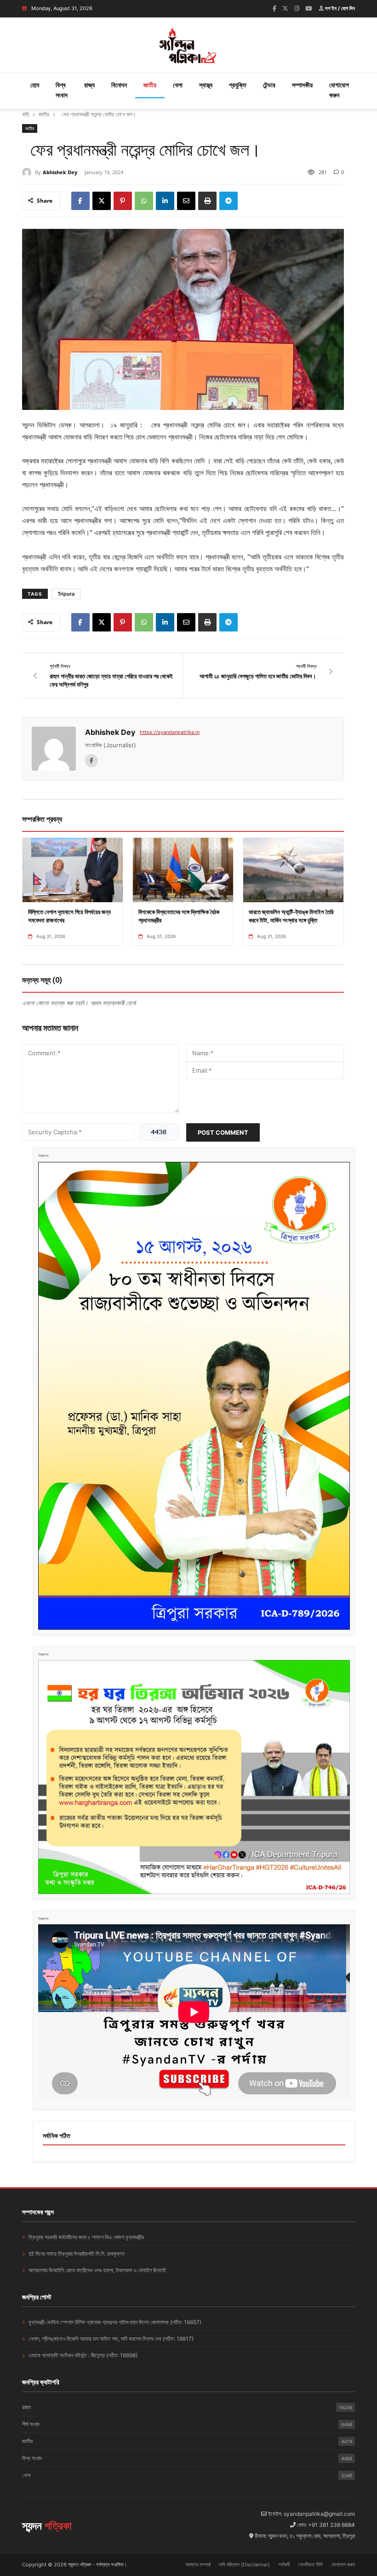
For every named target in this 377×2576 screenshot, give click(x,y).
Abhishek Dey (60, 172)
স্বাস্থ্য (206, 85)
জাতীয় (150, 85)
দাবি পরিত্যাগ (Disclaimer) (244, 2565)
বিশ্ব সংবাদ (62, 90)
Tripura (66, 594)
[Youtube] (309, 8)
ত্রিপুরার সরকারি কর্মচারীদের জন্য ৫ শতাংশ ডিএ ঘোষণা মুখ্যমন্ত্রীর (86, 2237)
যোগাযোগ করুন (339, 90)
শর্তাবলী (284, 2565)
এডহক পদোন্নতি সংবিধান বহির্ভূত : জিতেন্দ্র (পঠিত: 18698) (83, 2355)
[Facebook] (274, 8)
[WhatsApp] (144, 201)
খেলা (178, 85)
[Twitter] (285, 8)
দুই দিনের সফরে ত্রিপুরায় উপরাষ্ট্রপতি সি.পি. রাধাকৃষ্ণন (76, 2254)
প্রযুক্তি (238, 85)
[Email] (186, 201)
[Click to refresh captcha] (159, 1132)
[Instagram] (297, 8)
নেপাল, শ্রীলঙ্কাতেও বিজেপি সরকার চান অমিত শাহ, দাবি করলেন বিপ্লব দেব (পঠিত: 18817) (111, 2339)
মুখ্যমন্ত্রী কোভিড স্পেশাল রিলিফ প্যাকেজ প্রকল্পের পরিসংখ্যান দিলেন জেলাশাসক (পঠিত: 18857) (115, 2322)
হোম (35, 85)
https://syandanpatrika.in (170, 732)
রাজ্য (89, 85)
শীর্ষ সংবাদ (187, 2424)
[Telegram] (228, 201)
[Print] (207, 201)
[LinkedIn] (165, 201)
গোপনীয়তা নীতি (311, 2565)
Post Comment (223, 1132)
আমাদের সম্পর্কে (198, 2565)
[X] (102, 201)
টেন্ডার (269, 85)
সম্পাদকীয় (302, 85)
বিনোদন (119, 85)
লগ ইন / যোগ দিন (339, 8)
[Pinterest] (123, 201)
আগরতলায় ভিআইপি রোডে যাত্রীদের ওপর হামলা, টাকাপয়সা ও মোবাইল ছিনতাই (97, 2270)
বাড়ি (26, 114)
